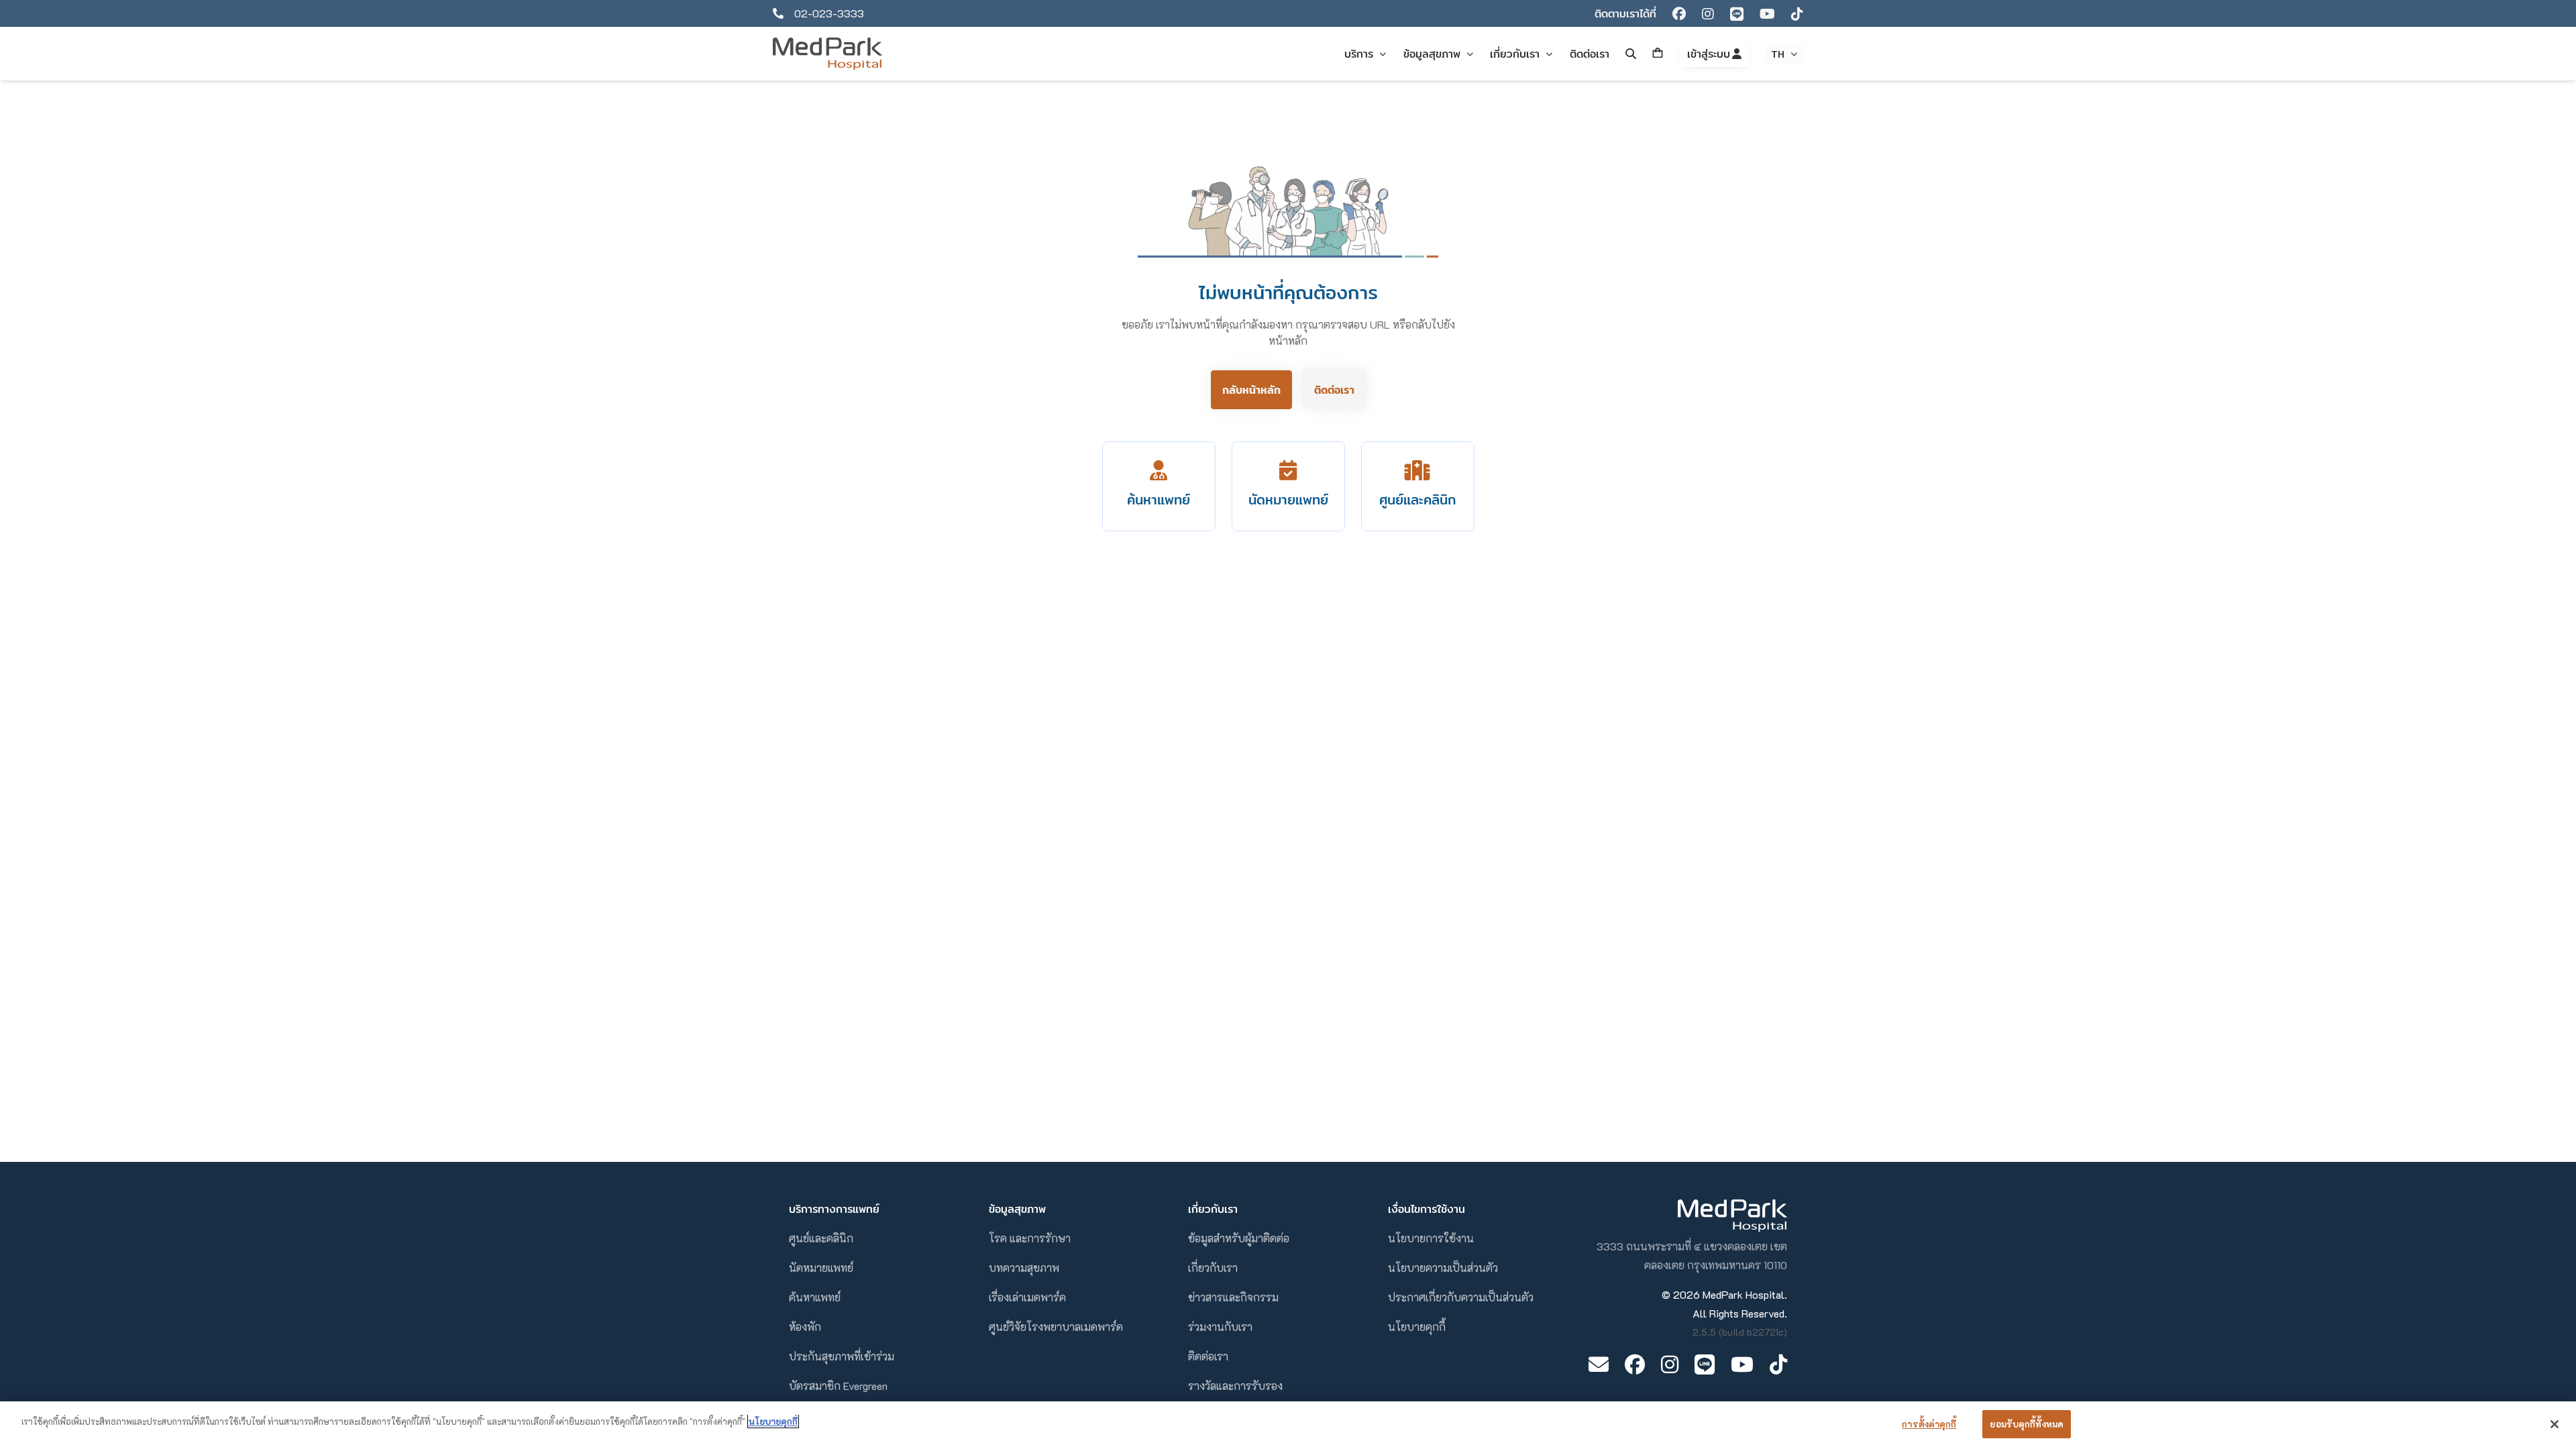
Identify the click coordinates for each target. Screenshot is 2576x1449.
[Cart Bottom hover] (1658, 54)
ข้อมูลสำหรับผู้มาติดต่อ (1239, 1238)
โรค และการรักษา (1030, 1238)
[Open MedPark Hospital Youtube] (1742, 1364)
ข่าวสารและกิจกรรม (1233, 1297)
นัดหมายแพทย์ (821, 1268)
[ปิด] (2555, 1424)
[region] (1288, 1425)
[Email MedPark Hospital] (1599, 1364)
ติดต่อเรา (1334, 390)
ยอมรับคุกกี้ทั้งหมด (2027, 1424)
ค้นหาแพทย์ (815, 1297)
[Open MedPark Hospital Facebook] (1635, 1364)
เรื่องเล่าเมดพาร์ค (1027, 1297)
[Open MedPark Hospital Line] (1705, 1364)
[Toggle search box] (1631, 54)
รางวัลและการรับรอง (1235, 1386)
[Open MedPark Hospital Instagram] (1670, 1364)
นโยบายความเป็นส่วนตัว (1443, 1268)
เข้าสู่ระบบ (1710, 54)
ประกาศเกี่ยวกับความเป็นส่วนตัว (1461, 1297)
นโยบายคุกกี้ (1417, 1327)
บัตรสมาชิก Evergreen (838, 1386)
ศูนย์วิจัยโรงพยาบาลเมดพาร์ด (1056, 1327)
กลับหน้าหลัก (1251, 390)
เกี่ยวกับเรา (1213, 1268)
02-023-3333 (829, 13)
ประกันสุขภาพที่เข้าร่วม (842, 1356)
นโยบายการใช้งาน (1431, 1238)
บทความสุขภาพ (1024, 1268)
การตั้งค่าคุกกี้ (1929, 1424)
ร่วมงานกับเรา (1220, 1327)
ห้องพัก (805, 1327)
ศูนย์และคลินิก (821, 1238)
